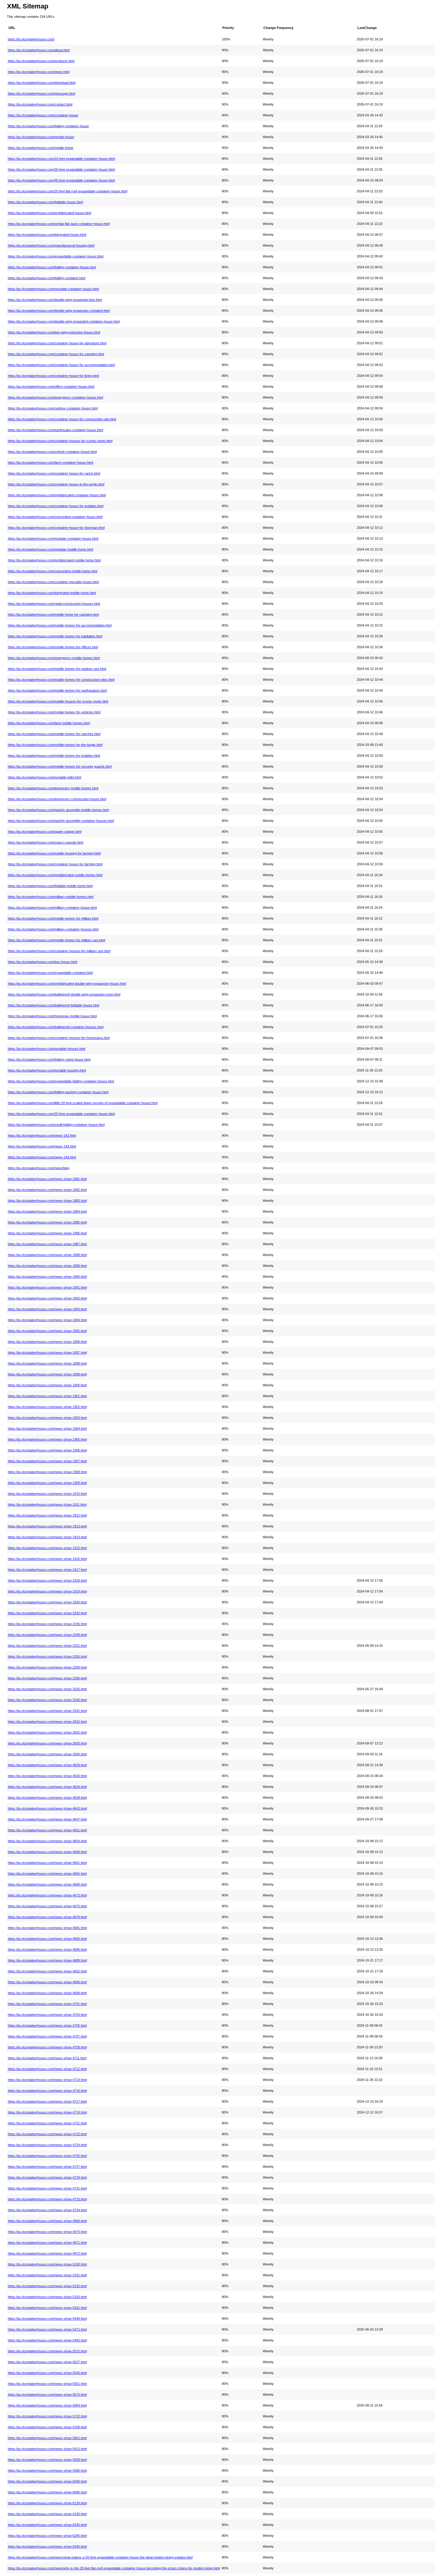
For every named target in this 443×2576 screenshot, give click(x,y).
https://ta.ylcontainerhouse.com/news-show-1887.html (47, 1244)
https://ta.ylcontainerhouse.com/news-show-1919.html (47, 1591)
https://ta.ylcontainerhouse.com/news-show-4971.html (47, 2243)
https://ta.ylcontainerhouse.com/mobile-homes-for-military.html (53, 918)
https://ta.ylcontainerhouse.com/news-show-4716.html (47, 2091)
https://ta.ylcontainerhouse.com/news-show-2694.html (47, 1754)
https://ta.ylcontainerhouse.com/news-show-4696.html (47, 1982)
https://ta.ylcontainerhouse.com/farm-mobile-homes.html (49, 723)
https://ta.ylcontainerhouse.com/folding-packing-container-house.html (58, 1092)
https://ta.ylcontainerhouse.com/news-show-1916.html (47, 1559)
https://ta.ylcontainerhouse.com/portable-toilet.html (44, 777)
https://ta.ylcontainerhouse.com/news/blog (39, 1168)
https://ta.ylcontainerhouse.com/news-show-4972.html (47, 2253)
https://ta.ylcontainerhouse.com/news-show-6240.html (47, 2525)
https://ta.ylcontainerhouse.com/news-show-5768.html (47, 2427)
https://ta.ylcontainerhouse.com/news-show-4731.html (47, 2188)
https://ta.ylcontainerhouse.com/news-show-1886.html (47, 1233)
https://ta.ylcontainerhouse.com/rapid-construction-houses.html (54, 604)
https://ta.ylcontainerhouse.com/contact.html (40, 104)
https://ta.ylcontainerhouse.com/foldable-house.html (45, 202)
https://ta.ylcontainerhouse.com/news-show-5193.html (47, 2297)
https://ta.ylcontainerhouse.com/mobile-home (41, 148)
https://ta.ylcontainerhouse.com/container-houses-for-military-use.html (59, 951)
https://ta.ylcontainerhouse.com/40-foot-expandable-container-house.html (61, 180)
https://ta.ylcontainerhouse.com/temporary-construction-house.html (57, 799)
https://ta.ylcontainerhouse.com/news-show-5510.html (47, 2351)
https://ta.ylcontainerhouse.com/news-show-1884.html (47, 1211)
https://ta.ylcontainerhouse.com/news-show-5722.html (47, 2416)
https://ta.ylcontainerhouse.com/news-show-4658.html (47, 1852)
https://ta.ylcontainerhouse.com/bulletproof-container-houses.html (56, 1027)
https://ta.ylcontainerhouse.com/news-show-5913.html (47, 2449)
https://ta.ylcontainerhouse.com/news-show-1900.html (47, 1385)
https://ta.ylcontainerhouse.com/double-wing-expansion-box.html (55, 300)
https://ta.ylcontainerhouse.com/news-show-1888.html (47, 1255)
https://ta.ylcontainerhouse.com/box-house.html (42, 962)
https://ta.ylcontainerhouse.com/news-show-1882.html (47, 1190)
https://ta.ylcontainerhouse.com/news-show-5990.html (47, 2470)
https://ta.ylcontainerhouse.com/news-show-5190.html (47, 2264)
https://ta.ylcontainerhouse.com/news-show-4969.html (47, 2221)
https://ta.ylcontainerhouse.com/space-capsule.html (46, 842)
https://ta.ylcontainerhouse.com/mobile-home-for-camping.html (53, 614)
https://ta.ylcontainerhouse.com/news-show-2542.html (47, 1722)
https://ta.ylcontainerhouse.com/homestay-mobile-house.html (52, 1016)
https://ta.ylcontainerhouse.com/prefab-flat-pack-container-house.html (59, 224)
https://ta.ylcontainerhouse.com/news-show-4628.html (47, 1765)
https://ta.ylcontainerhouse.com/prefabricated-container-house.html (57, 495)
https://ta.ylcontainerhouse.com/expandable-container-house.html (56, 256)
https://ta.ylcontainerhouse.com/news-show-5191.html (47, 2275)
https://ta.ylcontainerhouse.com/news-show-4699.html (47, 1993)
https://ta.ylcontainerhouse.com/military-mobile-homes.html (51, 897)
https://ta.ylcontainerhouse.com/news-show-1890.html (47, 1277)
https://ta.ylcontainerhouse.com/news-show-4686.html (47, 1949)
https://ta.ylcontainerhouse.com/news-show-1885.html (47, 1222)
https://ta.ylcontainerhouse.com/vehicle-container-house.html (52, 452)
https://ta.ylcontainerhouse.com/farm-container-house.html (50, 462)
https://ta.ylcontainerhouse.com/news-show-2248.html (47, 1635)
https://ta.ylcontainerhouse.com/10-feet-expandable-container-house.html (61, 159)
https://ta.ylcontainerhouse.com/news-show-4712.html (47, 2069)
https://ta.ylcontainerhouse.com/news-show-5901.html (47, 2438)
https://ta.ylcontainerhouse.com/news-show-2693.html (47, 1743)
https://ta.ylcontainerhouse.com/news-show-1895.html (47, 1331)
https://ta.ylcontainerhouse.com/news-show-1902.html (47, 1407)
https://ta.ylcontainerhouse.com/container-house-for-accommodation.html (61, 365)
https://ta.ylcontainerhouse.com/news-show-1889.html (47, 1266)
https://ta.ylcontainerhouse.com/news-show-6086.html (47, 2492)
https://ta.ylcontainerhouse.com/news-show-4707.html (47, 2036)
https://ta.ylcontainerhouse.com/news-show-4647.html (47, 1819)
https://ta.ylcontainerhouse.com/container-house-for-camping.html (56, 354)
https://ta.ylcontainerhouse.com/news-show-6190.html (47, 2514)
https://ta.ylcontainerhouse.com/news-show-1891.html (47, 1287)
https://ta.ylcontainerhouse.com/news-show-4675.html (47, 1906)
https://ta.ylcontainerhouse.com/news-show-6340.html (47, 2546)
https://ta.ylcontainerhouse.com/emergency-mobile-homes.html (54, 658)
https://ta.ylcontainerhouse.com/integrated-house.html (47, 235)
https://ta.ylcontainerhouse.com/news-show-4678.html (47, 1917)
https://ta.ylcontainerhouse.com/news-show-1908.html (47, 1472)
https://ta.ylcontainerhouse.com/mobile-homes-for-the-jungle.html (55, 745)
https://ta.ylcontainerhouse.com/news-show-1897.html (47, 1353)
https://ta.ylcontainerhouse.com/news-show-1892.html (47, 1298)
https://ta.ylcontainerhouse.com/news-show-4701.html (47, 2004)
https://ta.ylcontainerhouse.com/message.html (41, 93)
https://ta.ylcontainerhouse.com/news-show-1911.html (47, 1504)
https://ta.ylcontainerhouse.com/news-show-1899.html (47, 1374)
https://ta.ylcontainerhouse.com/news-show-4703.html (47, 2015)
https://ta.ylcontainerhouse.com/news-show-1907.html (47, 1461)
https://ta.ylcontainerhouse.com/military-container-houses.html (53, 929)
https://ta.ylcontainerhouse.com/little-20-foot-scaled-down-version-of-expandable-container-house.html (83, 1103)
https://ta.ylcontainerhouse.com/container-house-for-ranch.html (54, 473)
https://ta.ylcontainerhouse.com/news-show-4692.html (47, 1971)
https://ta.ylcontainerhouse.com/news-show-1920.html (47, 1602)
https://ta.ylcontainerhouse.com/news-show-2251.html (47, 1646)
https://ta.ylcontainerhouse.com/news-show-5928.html (47, 2460)
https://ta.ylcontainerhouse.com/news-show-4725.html (47, 2156)
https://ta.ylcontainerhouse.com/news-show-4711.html (47, 2058)
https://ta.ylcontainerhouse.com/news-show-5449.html (47, 2319)
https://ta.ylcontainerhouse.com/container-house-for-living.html (53, 376)
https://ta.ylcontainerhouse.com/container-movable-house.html (53, 582)
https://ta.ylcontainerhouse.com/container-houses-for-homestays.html (59, 1038)
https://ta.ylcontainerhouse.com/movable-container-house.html (53, 289)
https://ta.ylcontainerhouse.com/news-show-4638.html (47, 1798)
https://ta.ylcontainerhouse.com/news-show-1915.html (47, 1548)
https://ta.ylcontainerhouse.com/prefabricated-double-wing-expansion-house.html (67, 983)
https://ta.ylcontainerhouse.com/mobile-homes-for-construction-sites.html (61, 680)
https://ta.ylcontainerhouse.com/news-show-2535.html (47, 1689)
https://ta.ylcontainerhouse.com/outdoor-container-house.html (53, 408)
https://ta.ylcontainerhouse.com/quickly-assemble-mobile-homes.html (58, 810)
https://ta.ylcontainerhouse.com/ (31, 39)
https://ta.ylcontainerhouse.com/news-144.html (42, 1157)
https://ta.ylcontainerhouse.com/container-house (43, 115)
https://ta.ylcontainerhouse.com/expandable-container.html (50, 973)
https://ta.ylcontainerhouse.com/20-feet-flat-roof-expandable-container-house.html (68, 191)
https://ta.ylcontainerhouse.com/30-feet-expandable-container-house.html (61, 169)
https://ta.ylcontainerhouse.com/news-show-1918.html (47, 1580)
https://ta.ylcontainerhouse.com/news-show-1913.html (47, 1526)
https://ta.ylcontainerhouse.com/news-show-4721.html (47, 2123)
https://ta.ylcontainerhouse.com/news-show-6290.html (47, 2536)
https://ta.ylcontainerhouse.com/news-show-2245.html (47, 1624)
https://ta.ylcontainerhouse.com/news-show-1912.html (47, 1515)
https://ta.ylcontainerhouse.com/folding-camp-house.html (49, 1059)
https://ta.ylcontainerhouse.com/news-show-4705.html (47, 2025)
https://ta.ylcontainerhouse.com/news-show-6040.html (47, 2481)
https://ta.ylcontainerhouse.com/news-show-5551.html (47, 2384)
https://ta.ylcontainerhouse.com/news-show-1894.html (47, 1320)
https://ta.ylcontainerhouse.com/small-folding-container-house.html (56, 1125)
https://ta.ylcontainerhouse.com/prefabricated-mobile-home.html (54, 560)
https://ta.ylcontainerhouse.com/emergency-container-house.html (55, 397)
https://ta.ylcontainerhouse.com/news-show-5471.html (47, 2329)
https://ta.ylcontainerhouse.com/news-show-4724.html (47, 2145)
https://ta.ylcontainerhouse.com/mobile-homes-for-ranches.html (54, 734)
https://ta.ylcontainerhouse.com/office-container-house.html (51, 387)
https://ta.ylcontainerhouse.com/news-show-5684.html (47, 2405)
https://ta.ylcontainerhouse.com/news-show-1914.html (47, 1537)
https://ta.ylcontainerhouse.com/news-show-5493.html (47, 2340)
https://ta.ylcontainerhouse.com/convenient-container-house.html (55, 517)
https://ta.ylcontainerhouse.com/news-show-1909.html (47, 1483)
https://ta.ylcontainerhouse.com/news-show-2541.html (47, 1711)
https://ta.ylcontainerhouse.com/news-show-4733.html (47, 2199)
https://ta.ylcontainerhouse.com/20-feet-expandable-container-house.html (61, 1114)
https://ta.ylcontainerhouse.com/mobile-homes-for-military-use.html (57, 940)
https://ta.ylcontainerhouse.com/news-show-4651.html (47, 1830)
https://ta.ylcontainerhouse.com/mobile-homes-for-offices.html (53, 647)
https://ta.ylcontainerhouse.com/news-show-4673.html (47, 1895)
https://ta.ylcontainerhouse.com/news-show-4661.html (47, 1863)
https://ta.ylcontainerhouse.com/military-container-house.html (52, 908)
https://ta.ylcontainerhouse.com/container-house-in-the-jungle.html (56, 484)
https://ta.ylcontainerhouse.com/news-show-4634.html (47, 1787)
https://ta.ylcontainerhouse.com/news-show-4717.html (47, 2101)
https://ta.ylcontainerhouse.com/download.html (42, 83)
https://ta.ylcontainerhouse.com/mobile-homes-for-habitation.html (55, 636)
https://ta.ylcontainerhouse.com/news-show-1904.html (47, 1428)
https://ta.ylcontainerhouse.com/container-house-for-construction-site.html (62, 419)
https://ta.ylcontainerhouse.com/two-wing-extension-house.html (54, 332)
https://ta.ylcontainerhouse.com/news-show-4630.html (47, 1776)
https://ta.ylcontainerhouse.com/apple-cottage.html (45, 832)
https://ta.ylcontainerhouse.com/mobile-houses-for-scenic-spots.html (58, 701)
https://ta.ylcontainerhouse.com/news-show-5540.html (47, 2373)
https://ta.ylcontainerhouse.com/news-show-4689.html (47, 1960)
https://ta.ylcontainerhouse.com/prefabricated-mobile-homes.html (55, 875)
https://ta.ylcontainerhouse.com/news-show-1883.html (47, 1201)
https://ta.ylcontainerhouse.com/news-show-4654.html (47, 1841)
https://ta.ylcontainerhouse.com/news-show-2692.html (47, 1732)
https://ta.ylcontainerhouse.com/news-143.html (42, 1146)
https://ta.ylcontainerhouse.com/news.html (39, 72)
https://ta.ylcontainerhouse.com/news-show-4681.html (47, 1928)
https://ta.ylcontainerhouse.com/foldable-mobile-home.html (50, 886)
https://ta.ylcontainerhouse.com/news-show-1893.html (47, 1309)
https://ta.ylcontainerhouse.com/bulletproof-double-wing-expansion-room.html (64, 994)
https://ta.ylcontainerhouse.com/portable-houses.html (47, 1049)
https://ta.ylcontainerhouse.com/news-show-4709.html (47, 2047)
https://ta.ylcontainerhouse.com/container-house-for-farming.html (55, 864)
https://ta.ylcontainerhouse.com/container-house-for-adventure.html (57, 343)
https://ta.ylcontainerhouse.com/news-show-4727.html (47, 2167)
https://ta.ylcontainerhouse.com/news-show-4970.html (47, 2232)
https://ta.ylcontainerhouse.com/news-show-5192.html (47, 2286)
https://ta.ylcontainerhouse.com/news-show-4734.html (47, 2210)
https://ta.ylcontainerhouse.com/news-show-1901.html (47, 1396)
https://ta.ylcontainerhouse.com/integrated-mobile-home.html (52, 593)
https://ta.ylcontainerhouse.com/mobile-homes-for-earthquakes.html (57, 690)
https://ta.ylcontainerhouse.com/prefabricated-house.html (49, 213)
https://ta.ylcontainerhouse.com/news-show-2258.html (47, 1667)
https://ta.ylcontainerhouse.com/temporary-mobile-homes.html (53, 788)
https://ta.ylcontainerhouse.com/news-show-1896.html (47, 1342)
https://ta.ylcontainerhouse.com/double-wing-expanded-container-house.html (64, 321)
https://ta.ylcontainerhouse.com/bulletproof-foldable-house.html (53, 1005)
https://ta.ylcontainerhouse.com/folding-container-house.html (52, 267)
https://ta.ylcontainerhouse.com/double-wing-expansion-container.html (59, 311)
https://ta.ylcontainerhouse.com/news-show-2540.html (47, 1700)
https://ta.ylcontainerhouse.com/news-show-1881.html (47, 1179)
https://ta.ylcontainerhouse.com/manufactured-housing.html (51, 245)
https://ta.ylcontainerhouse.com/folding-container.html (47, 278)
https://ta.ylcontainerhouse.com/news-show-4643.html (47, 1808)
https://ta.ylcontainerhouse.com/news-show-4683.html (47, 1939)
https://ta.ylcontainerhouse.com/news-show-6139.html (47, 2503)
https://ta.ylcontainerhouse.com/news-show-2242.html (47, 1613)
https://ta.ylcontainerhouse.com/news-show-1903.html (47, 1418)
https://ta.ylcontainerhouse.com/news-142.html (42, 1135)
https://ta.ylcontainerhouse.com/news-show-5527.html (47, 2362)
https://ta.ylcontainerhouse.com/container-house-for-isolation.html (56, 506)
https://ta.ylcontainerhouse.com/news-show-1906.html (47, 1450)
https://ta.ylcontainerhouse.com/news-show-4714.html (47, 2080)
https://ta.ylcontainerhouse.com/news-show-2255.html (47, 1656)
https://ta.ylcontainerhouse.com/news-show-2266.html (47, 1678)
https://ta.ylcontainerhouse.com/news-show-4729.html (47, 2177)
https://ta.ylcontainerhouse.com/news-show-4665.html (47, 1874)
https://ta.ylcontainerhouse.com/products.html (41, 61)
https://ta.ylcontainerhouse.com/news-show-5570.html (47, 2394)
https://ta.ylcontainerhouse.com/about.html (39, 50)
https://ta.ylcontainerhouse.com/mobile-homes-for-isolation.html (54, 756)
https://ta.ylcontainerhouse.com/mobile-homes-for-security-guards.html (60, 766)
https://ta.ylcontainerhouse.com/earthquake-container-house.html (55, 430)
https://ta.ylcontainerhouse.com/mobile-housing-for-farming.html (54, 853)
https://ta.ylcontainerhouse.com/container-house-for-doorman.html (56, 528)
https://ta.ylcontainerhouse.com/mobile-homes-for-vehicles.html (54, 712)
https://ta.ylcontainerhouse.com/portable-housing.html (47, 1070)
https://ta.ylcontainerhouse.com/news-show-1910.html (47, 1494)
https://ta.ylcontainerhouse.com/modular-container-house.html (53, 538)
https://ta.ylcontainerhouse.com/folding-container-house (48, 126)
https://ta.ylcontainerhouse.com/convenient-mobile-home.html (53, 571)
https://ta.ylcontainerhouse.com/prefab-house (41, 137)
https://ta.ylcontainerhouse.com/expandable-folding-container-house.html (61, 1081)
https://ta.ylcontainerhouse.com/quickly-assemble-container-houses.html (61, 821)
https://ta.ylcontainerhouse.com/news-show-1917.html (47, 1570)
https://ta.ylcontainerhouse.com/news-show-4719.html (47, 2112)
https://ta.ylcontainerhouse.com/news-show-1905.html (47, 1439)
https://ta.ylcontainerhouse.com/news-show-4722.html (47, 2134)
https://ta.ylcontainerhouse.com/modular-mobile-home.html (50, 549)
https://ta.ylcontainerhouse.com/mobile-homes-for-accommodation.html (60, 625)
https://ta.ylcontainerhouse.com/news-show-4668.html (47, 1884)
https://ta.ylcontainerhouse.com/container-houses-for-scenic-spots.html (60, 441)
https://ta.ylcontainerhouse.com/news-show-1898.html (47, 1363)
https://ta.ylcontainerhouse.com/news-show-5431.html (47, 2308)
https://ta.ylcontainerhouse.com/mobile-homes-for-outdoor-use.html (57, 669)
